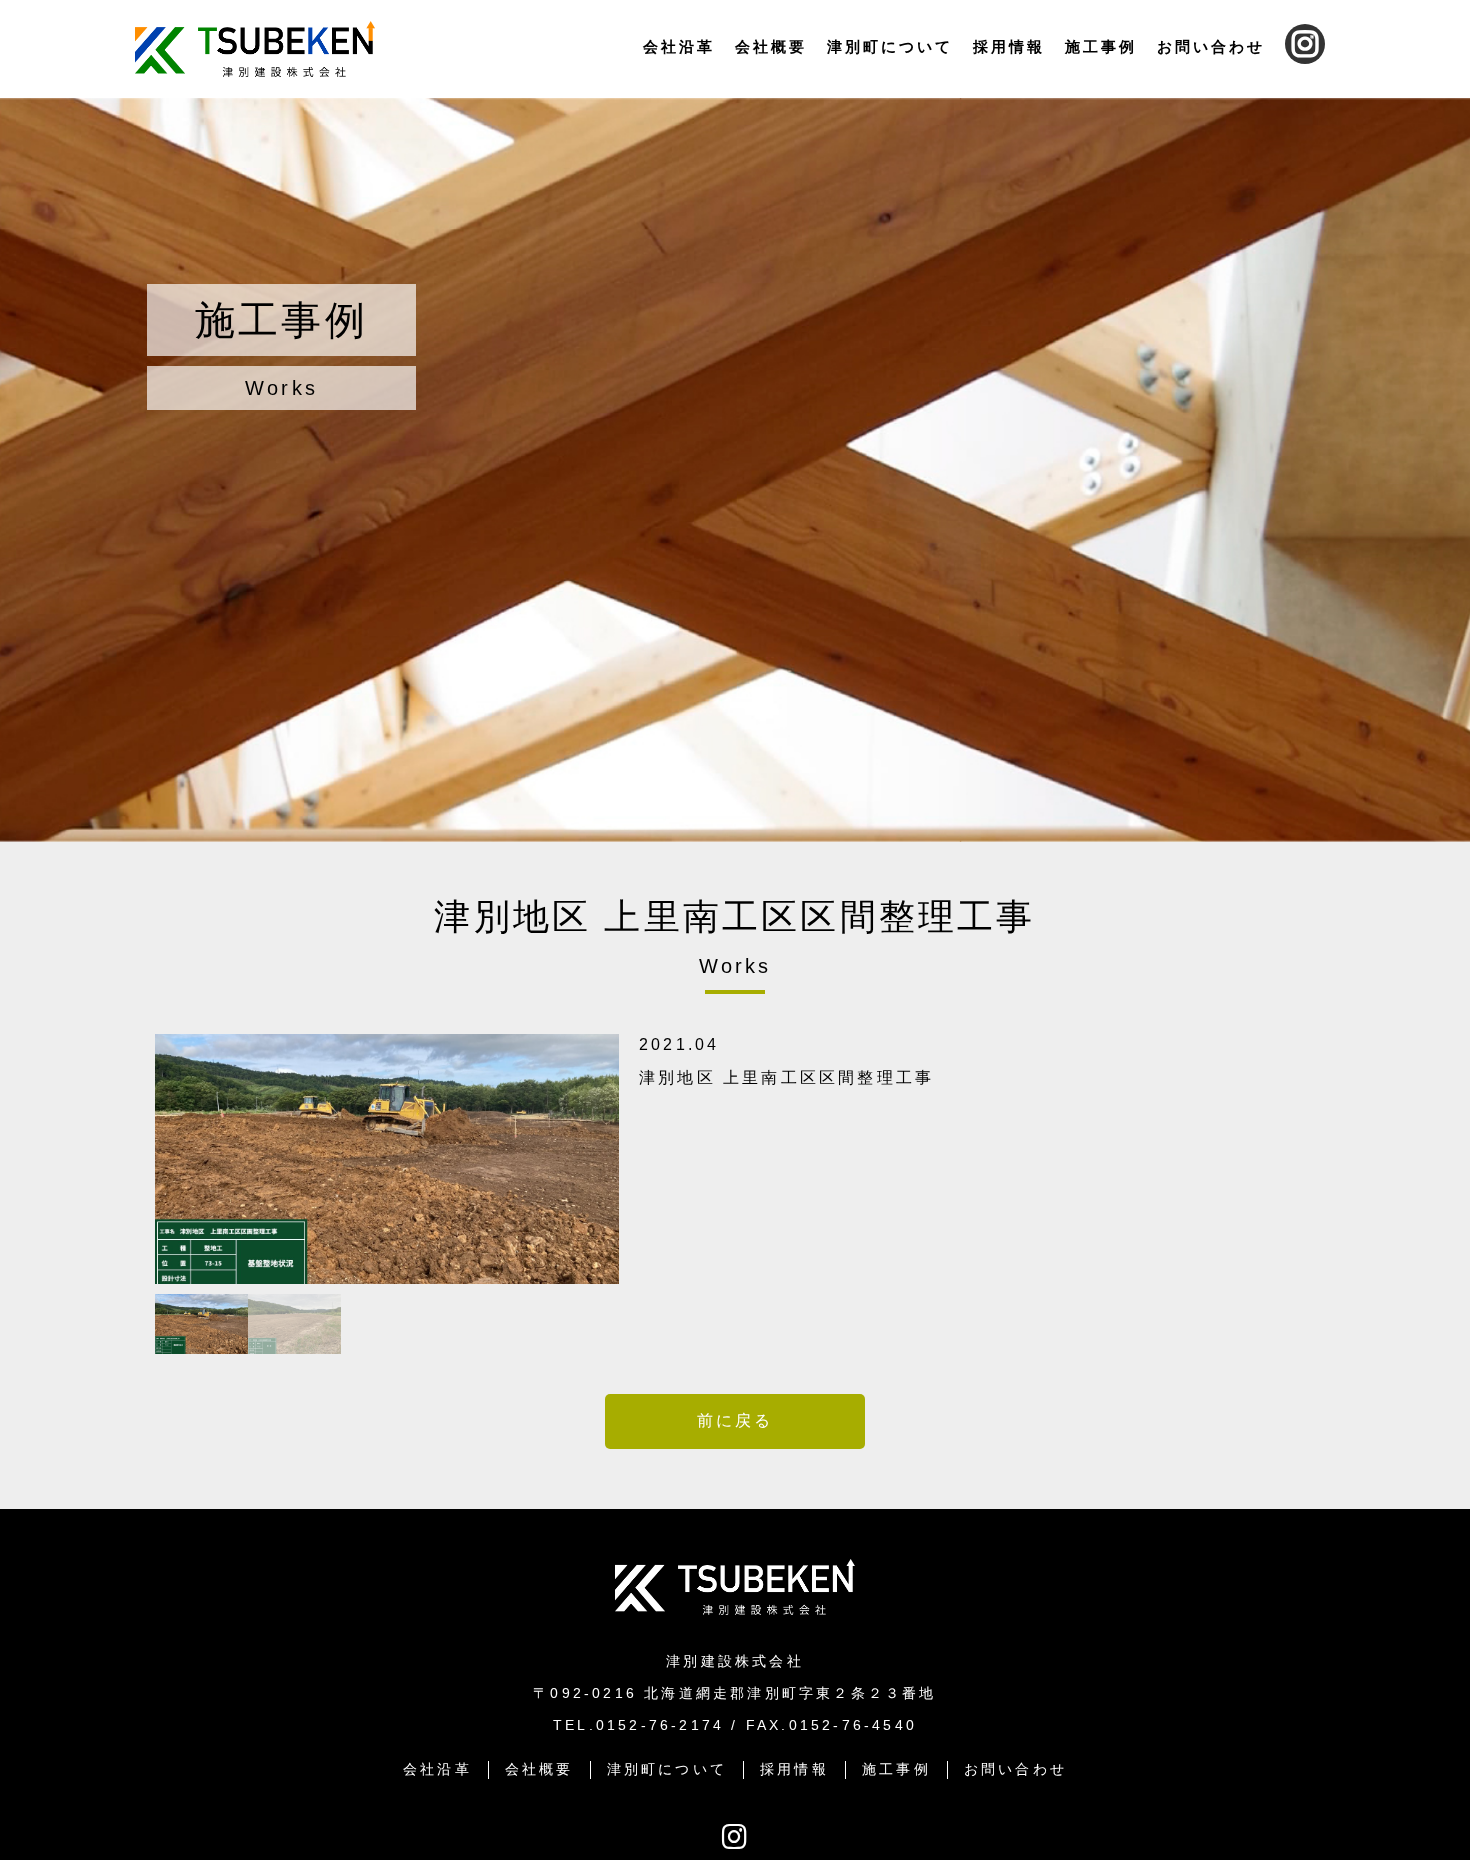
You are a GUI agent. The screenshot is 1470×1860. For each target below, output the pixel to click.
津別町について (890, 46)
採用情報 (1009, 46)
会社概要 (771, 46)
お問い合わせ (1211, 46)
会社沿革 (679, 46)
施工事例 (1101, 46)
